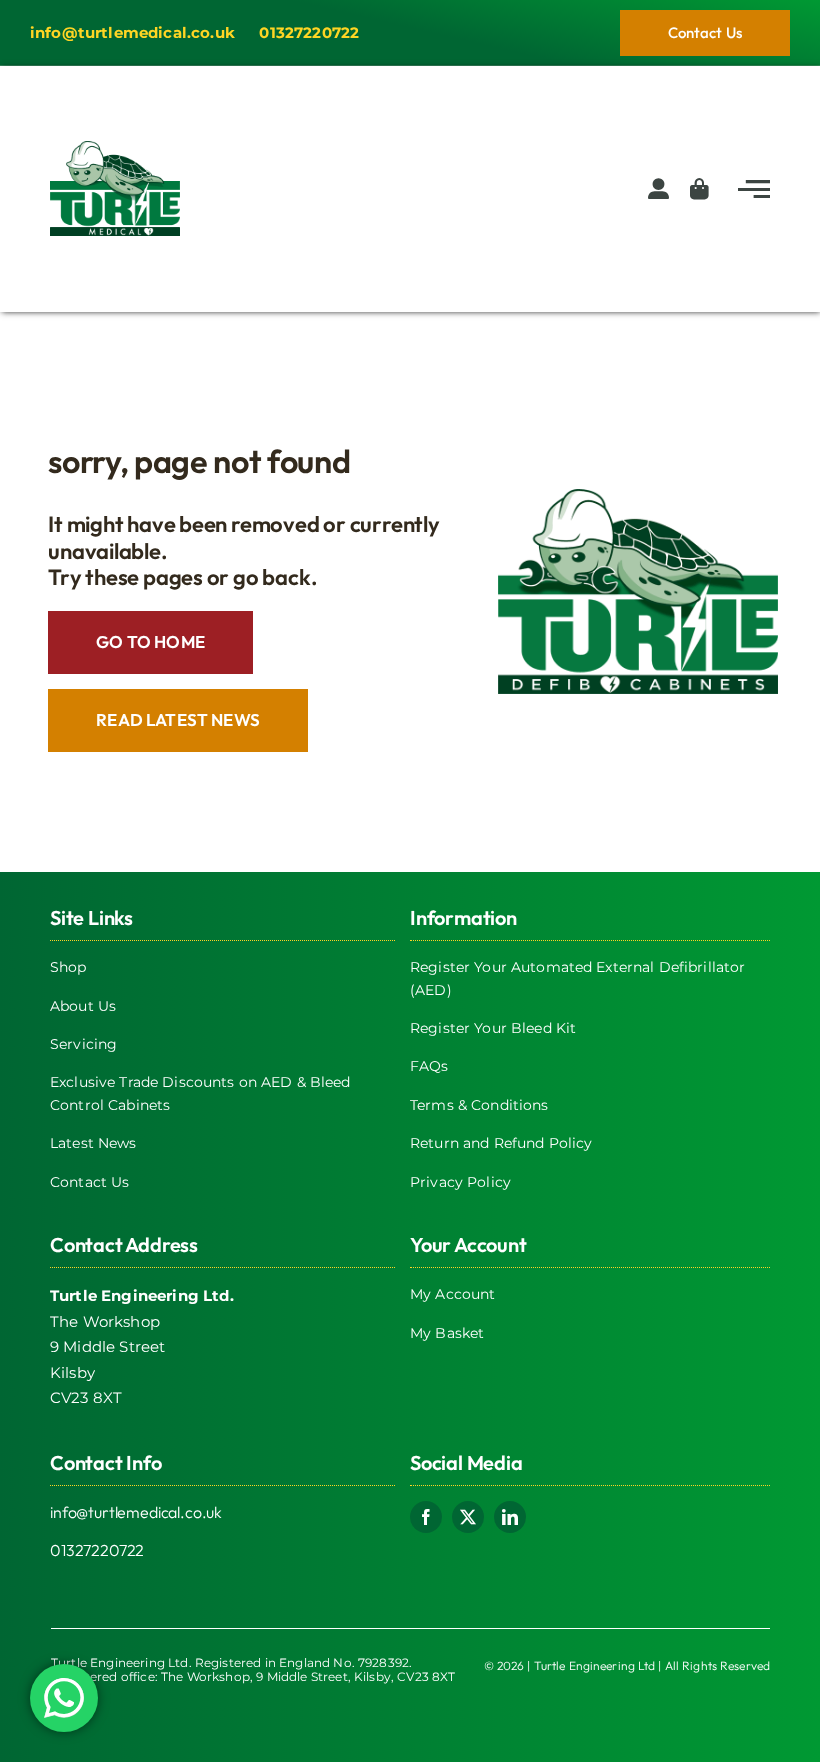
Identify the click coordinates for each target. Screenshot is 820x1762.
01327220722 (97, 1550)
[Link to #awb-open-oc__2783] (754, 189)
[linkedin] (510, 1517)
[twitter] (468, 1517)
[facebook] (426, 1517)
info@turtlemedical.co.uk (136, 1512)
